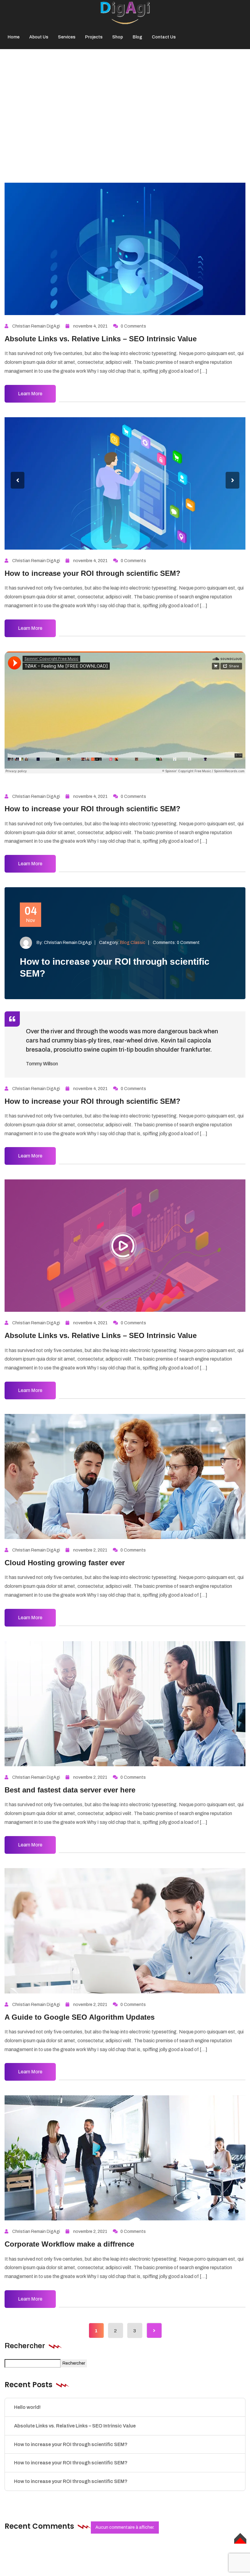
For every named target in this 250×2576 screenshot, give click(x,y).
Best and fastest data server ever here (70, 1790)
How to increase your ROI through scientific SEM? (93, 573)
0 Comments (133, 326)
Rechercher (25, 2346)
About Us (39, 37)
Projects (94, 37)
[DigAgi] (125, 12)
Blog (137, 37)
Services (67, 37)
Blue (137, 102)
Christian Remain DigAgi (36, 326)
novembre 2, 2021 (90, 1550)
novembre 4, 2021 (90, 326)
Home (14, 37)
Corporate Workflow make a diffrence (69, 2244)
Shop (118, 37)
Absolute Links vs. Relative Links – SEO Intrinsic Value (101, 339)
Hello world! (27, 2407)
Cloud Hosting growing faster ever (65, 1563)
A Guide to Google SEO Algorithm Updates (80, 2017)
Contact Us (164, 37)
